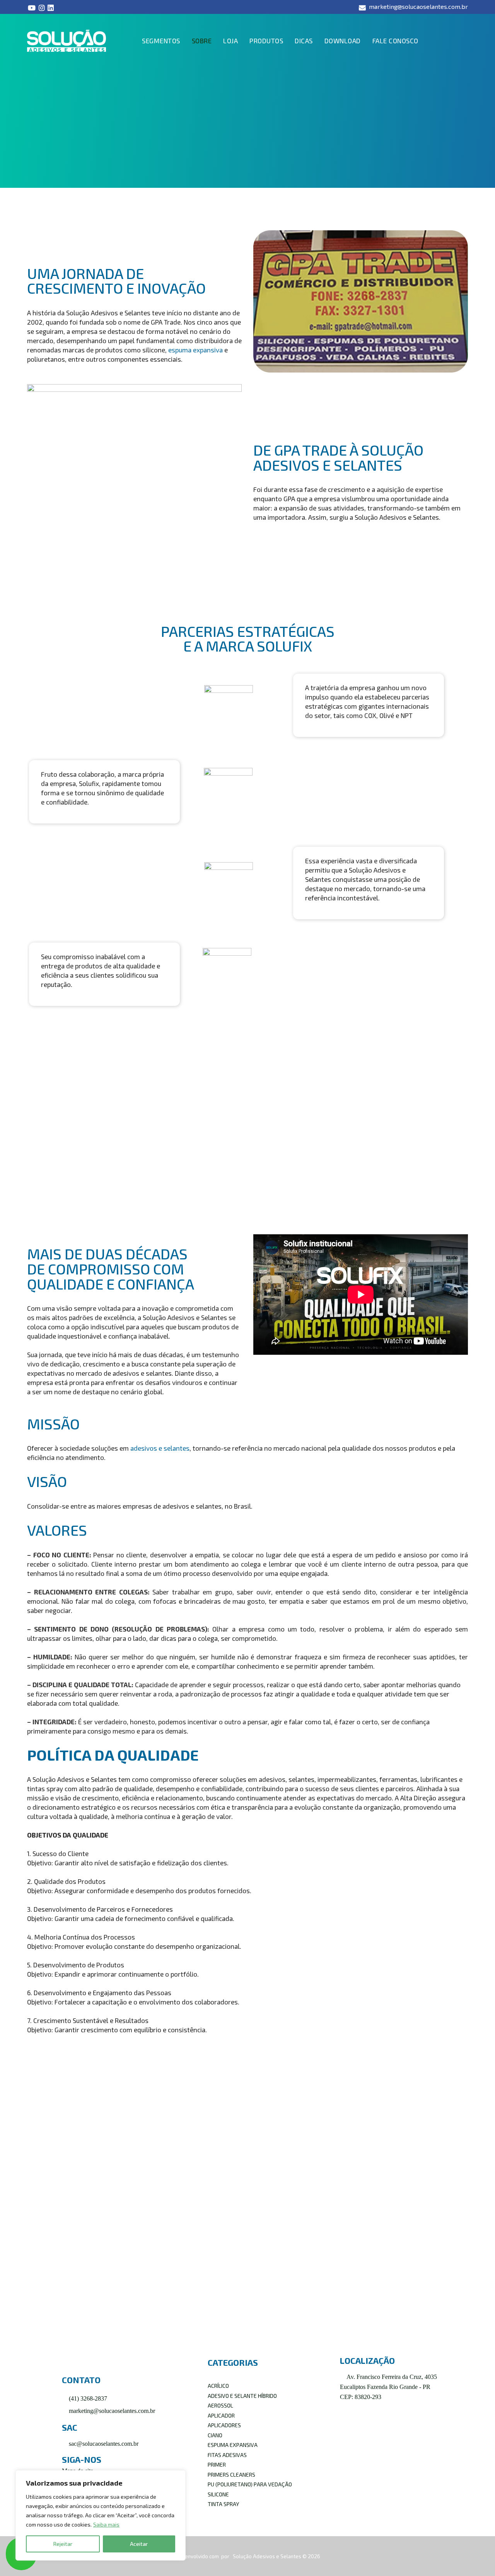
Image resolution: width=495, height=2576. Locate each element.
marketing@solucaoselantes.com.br (111, 2411)
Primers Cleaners (231, 2475)
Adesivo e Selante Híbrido (242, 2396)
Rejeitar (63, 2544)
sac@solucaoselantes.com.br (103, 2444)
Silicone (218, 2494)
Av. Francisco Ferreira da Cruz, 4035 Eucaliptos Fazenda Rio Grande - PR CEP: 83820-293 (388, 2387)
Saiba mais (106, 2524)
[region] (101, 2515)
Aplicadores (224, 2425)
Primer (217, 2465)
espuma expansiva (195, 350)
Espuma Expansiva (233, 2445)
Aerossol (220, 2405)
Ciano (215, 2435)
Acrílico (218, 2386)
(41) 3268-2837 (87, 2398)
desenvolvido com (198, 2556)
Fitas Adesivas (227, 2455)
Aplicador (221, 2415)
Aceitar (139, 2544)
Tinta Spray (223, 2504)
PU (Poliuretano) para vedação (250, 2484)
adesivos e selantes (160, 1448)
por (226, 2556)
